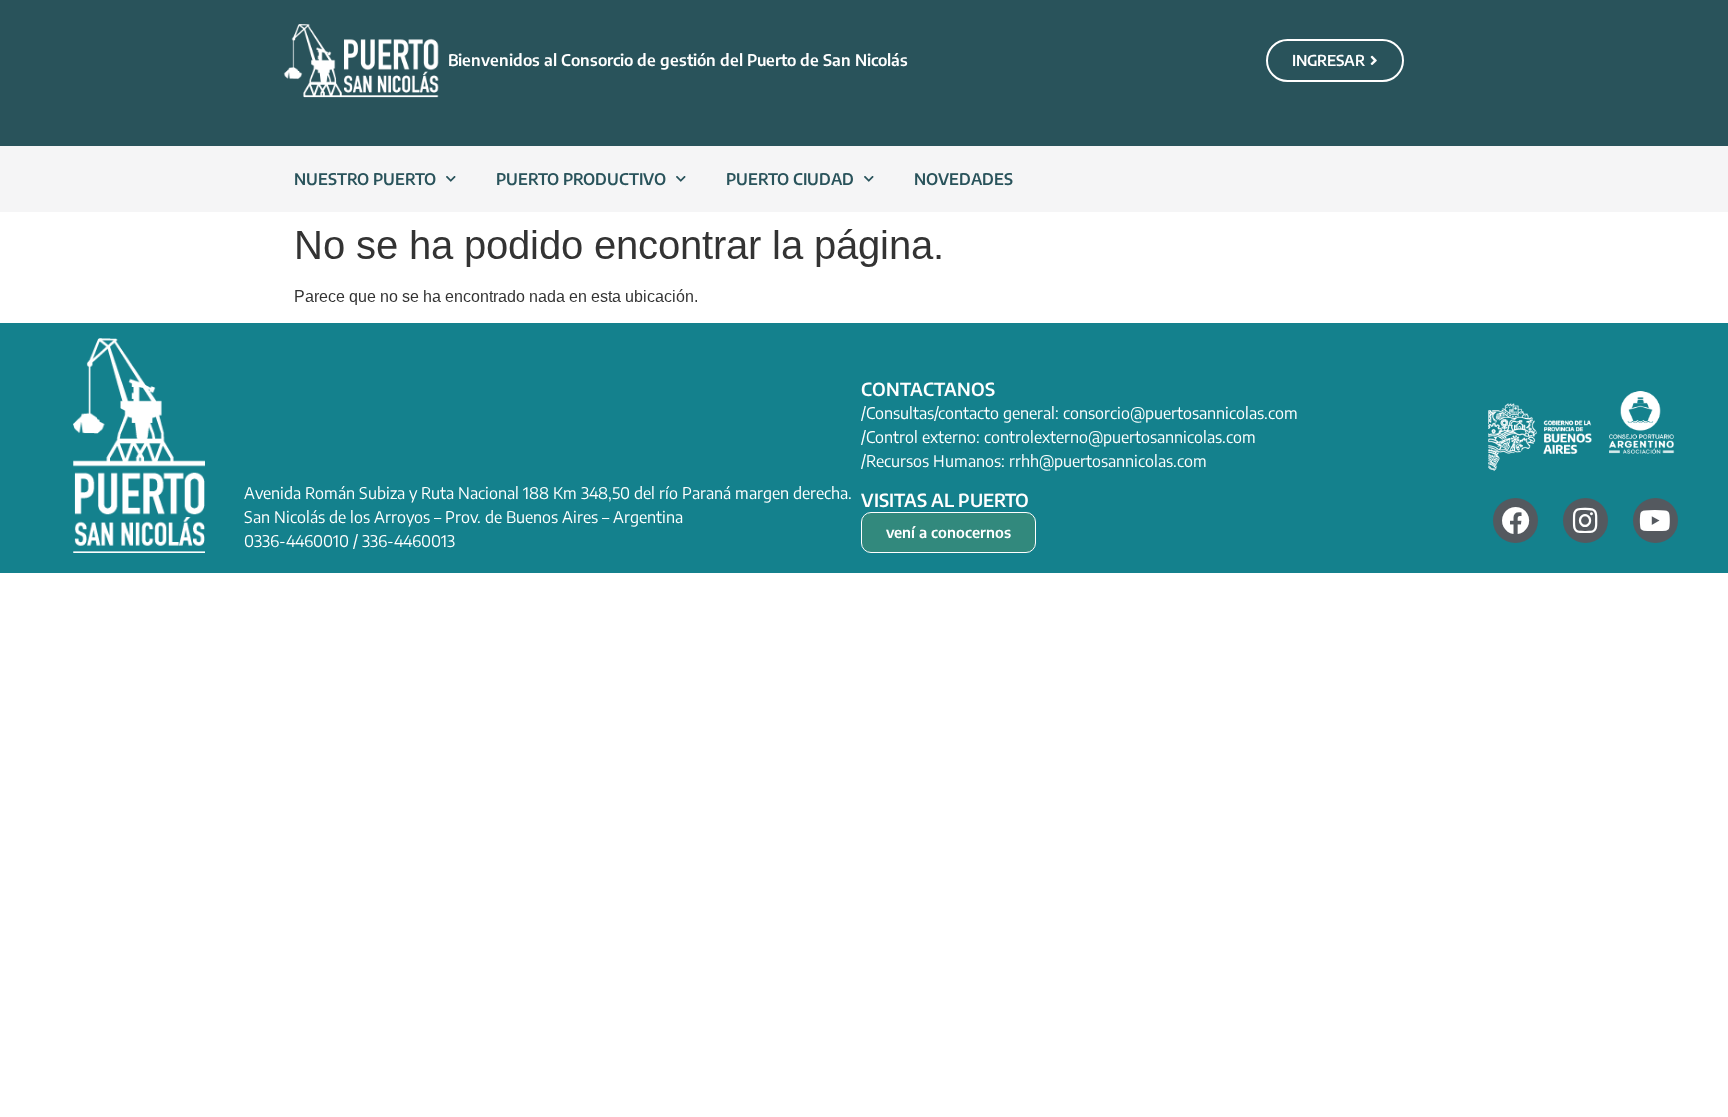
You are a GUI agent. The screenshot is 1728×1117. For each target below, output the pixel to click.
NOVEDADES (963, 179)
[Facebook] (1515, 520)
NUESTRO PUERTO (365, 179)
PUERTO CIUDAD (790, 179)
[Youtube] (1655, 520)
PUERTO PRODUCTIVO (581, 179)
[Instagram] (1585, 520)
